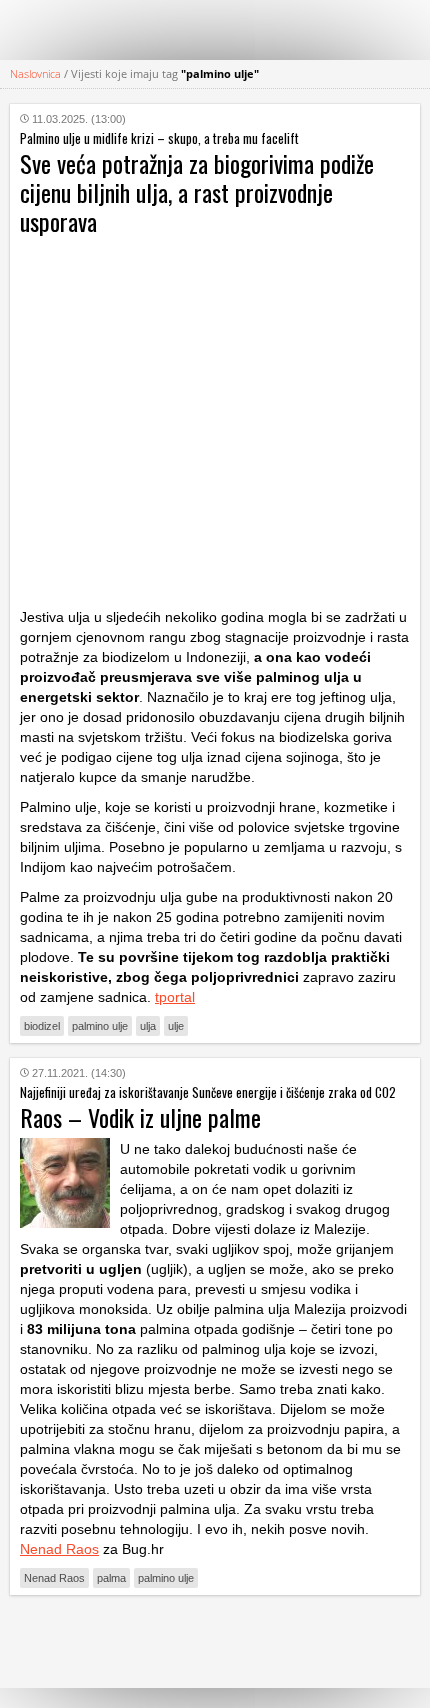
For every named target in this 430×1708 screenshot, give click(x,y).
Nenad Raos (59, 1549)
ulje (176, 1026)
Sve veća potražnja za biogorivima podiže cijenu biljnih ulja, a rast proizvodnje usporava (197, 192)
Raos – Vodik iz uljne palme (140, 1117)
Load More (215, 1641)
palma (111, 1578)
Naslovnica (35, 73)
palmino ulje (100, 1026)
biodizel (42, 1026)
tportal (175, 997)
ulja (148, 1026)
